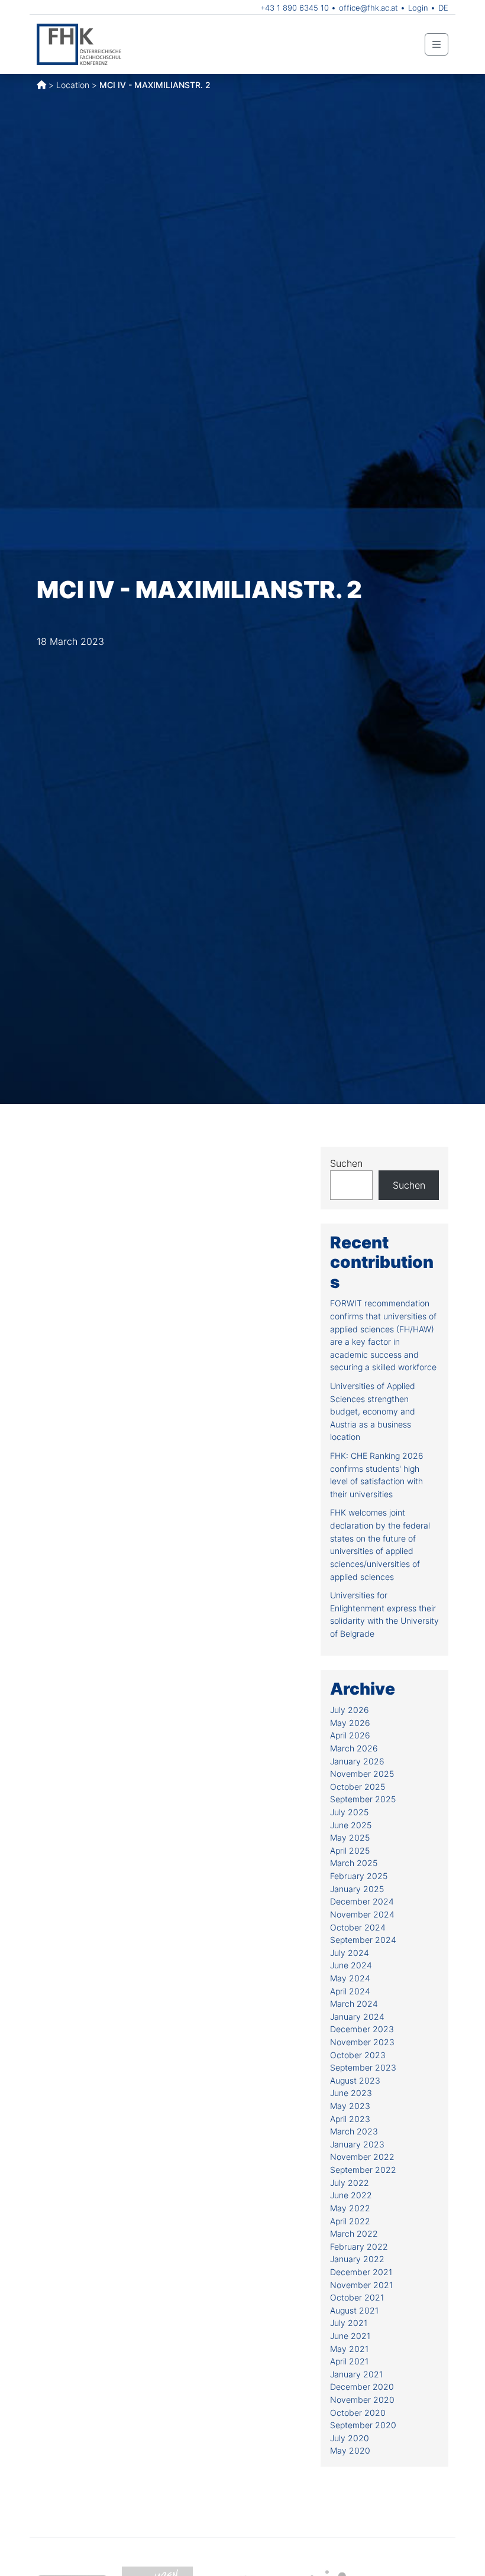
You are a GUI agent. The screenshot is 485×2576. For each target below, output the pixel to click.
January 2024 (357, 2017)
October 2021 (357, 2297)
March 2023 (354, 2131)
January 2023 (357, 2144)
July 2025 (349, 1812)
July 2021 (349, 2323)
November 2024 (362, 1914)
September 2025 (363, 1799)
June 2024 (351, 1965)
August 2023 (355, 2080)
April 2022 (350, 2221)
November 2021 (361, 2285)
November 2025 (362, 1774)
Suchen (346, 1163)
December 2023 (362, 2029)
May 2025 (350, 1837)
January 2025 (357, 1889)
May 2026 (350, 1723)
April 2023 (350, 2119)
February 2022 (359, 2246)
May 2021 (349, 2349)
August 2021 (354, 2310)
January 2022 (357, 2259)
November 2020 (362, 2400)
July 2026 (350, 1710)
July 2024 (350, 1953)
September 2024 (363, 1940)
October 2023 (358, 2055)
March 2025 (354, 1863)
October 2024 (358, 1927)
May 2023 (350, 2106)
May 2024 (350, 1978)
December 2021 (361, 2272)
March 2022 (354, 2233)
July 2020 (350, 2438)
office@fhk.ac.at (368, 8)
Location (73, 85)
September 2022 (363, 2170)
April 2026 (350, 1735)
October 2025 (358, 1787)
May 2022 (350, 2208)
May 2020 (350, 2450)
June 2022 (351, 2195)
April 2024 (350, 1991)
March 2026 (354, 1748)
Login (418, 8)
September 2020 (363, 2425)
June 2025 (351, 1825)
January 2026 (357, 1761)
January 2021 (356, 2374)
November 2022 (362, 2157)
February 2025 (359, 1876)
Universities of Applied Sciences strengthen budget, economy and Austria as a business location (373, 1411)
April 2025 (350, 1850)
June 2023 (351, 2093)
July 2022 (350, 2183)
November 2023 (362, 2042)
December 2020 (362, 2387)
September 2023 (363, 2067)
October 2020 (358, 2413)
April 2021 (349, 2361)
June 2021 (350, 2336)
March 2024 (354, 2004)
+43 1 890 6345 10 (295, 8)
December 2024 (362, 1901)
